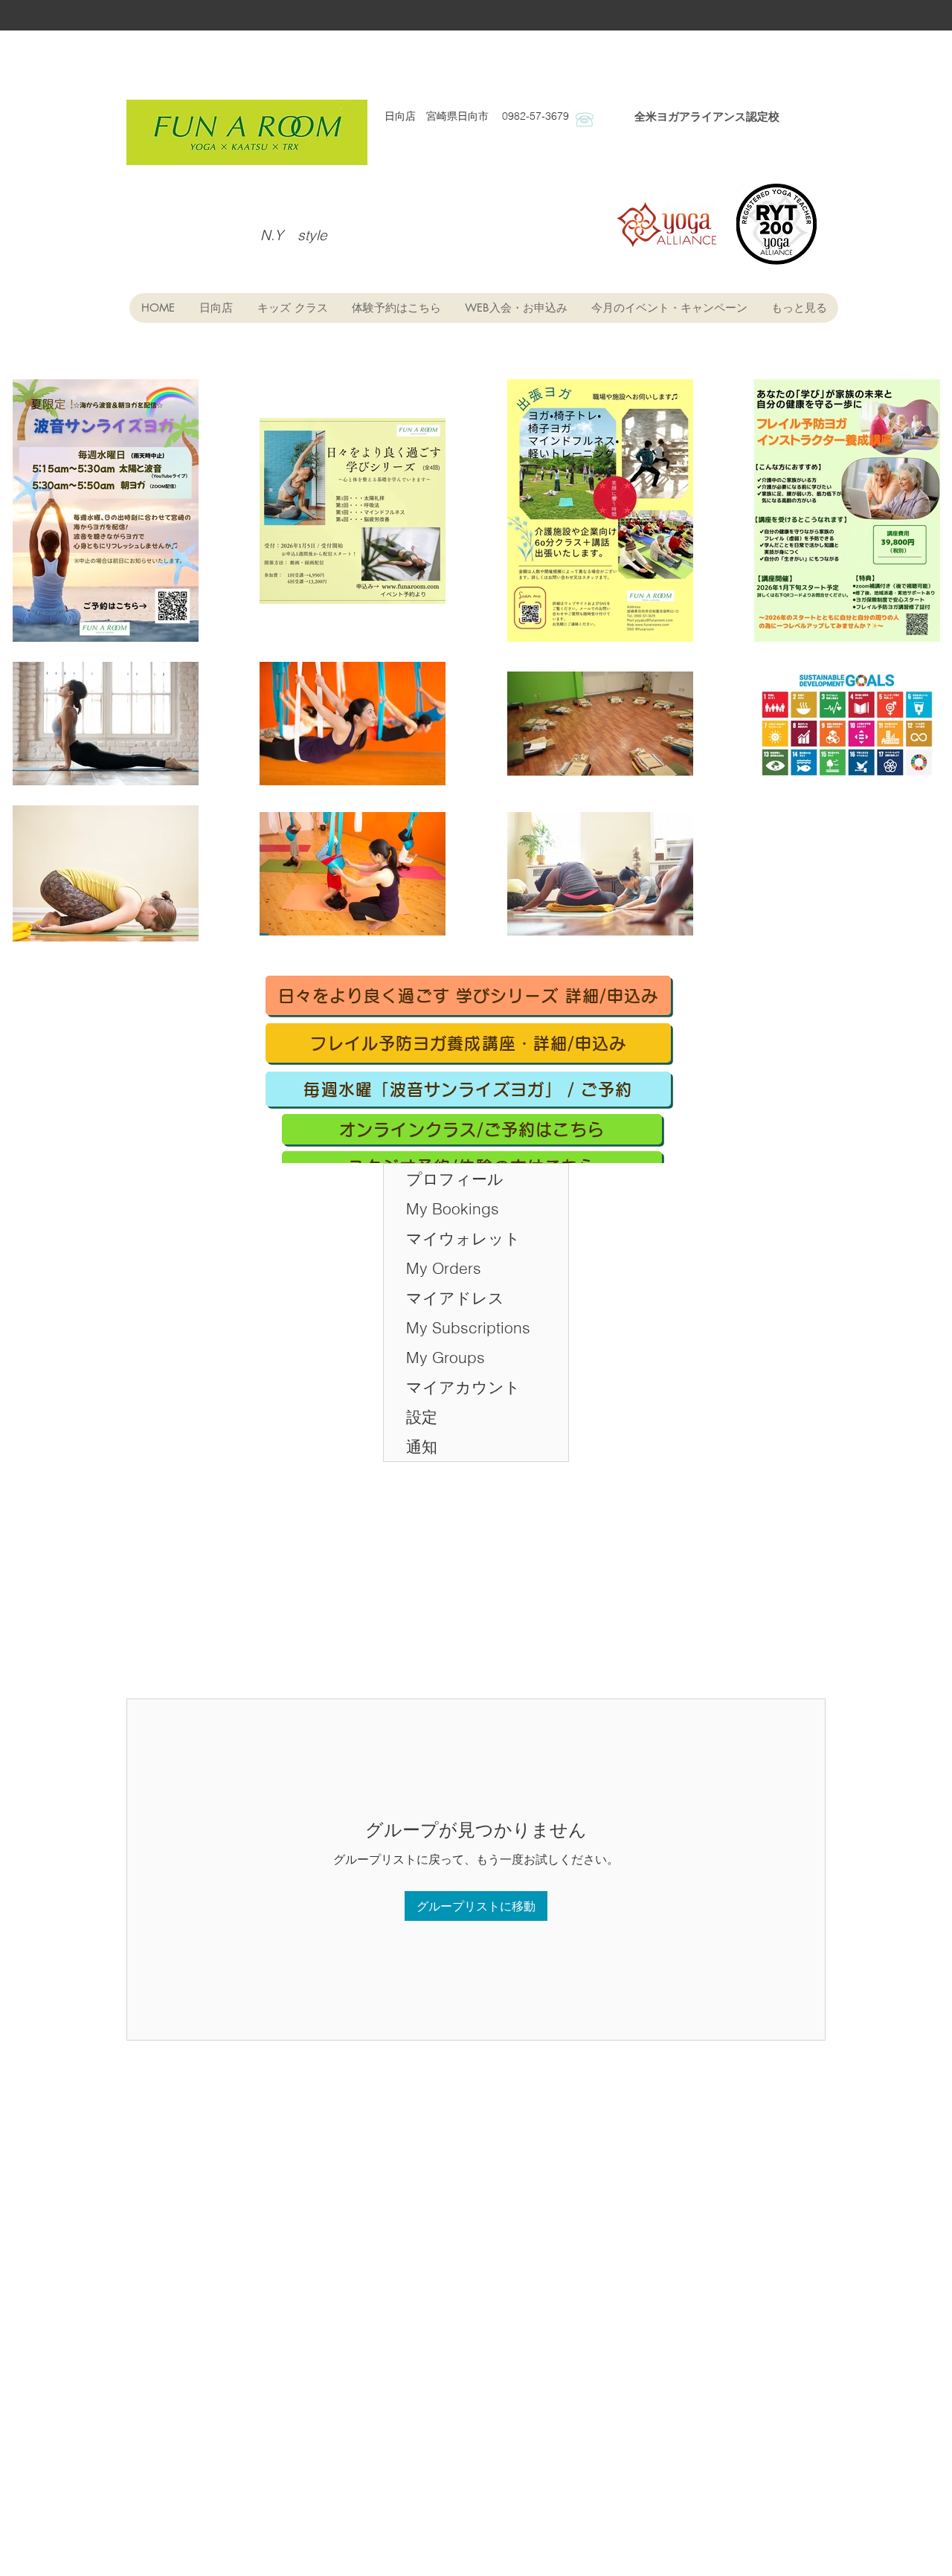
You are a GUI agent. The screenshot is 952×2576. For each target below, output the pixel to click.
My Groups (446, 1357)
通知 (422, 1446)
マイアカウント (463, 1387)
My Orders (444, 1268)
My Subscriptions (468, 1327)
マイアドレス (455, 1298)
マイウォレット (463, 1238)
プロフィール (455, 1179)
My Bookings (453, 1208)
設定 (422, 1417)
